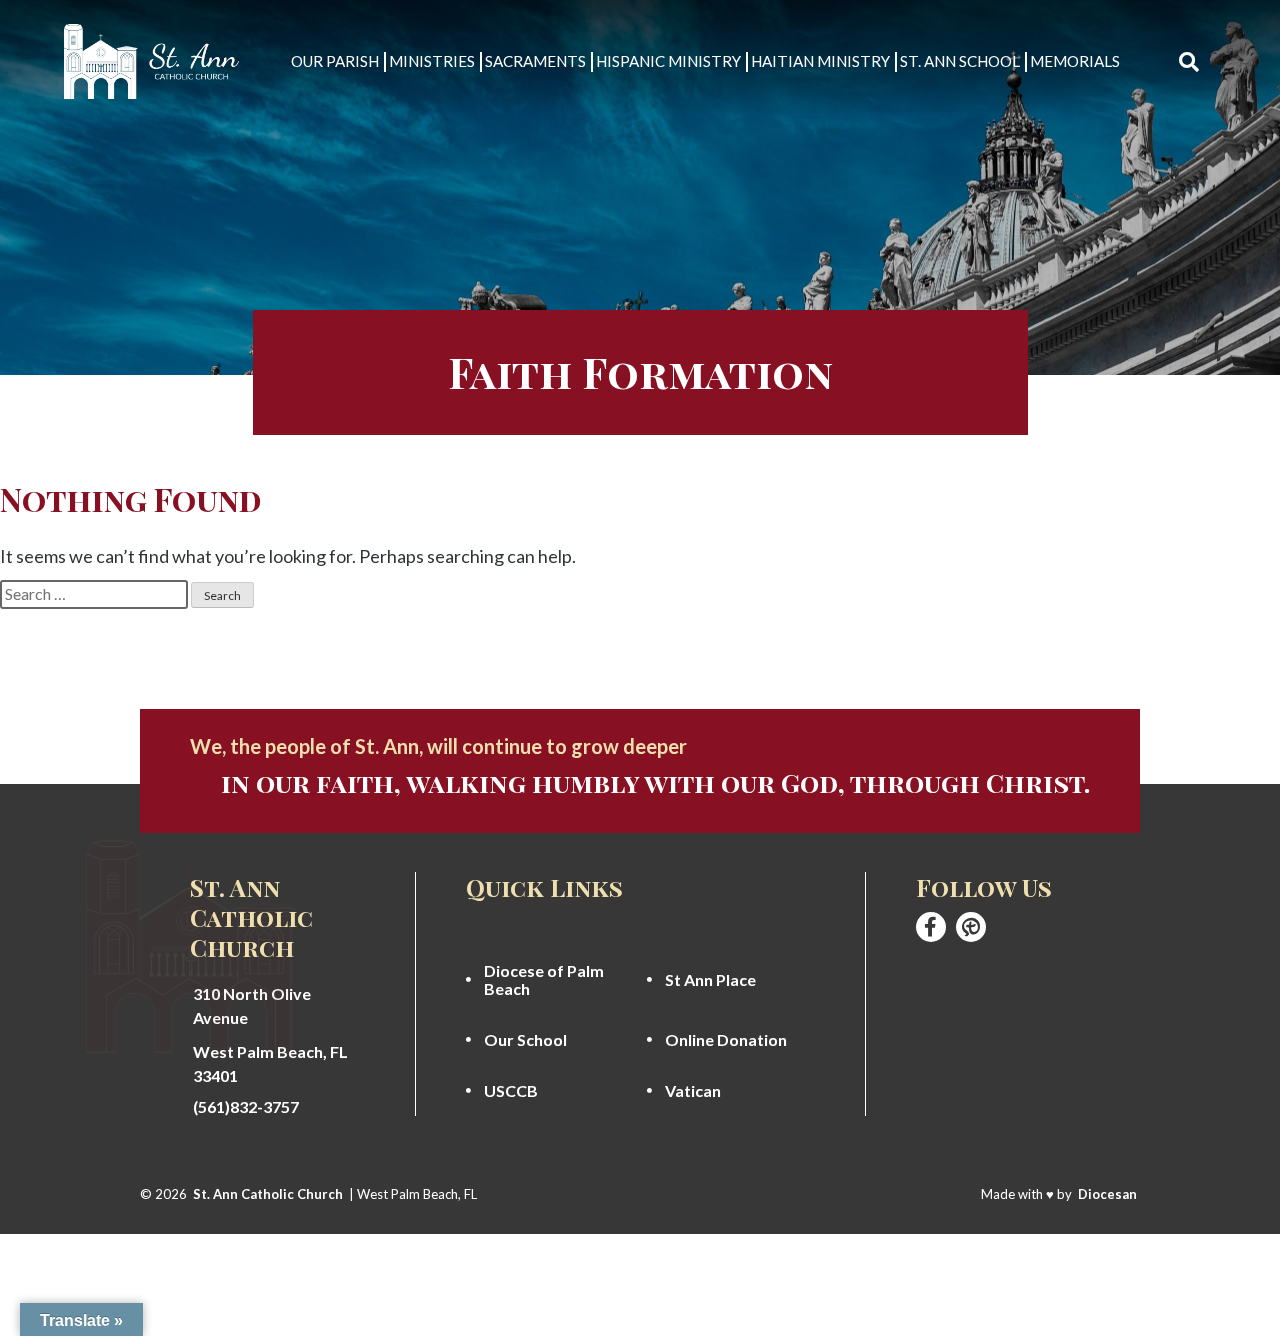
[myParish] (971, 927)
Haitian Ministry (820, 61)
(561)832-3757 (246, 1107)
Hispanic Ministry (668, 61)
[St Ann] (931, 927)
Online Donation (726, 1040)
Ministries (432, 61)
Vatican (693, 1091)
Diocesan (1107, 1194)
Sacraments (535, 61)
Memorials (1075, 61)
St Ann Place (710, 980)
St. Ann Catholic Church (268, 1194)
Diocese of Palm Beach (544, 980)
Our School (525, 1040)
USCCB (511, 1091)
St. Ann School (960, 61)
